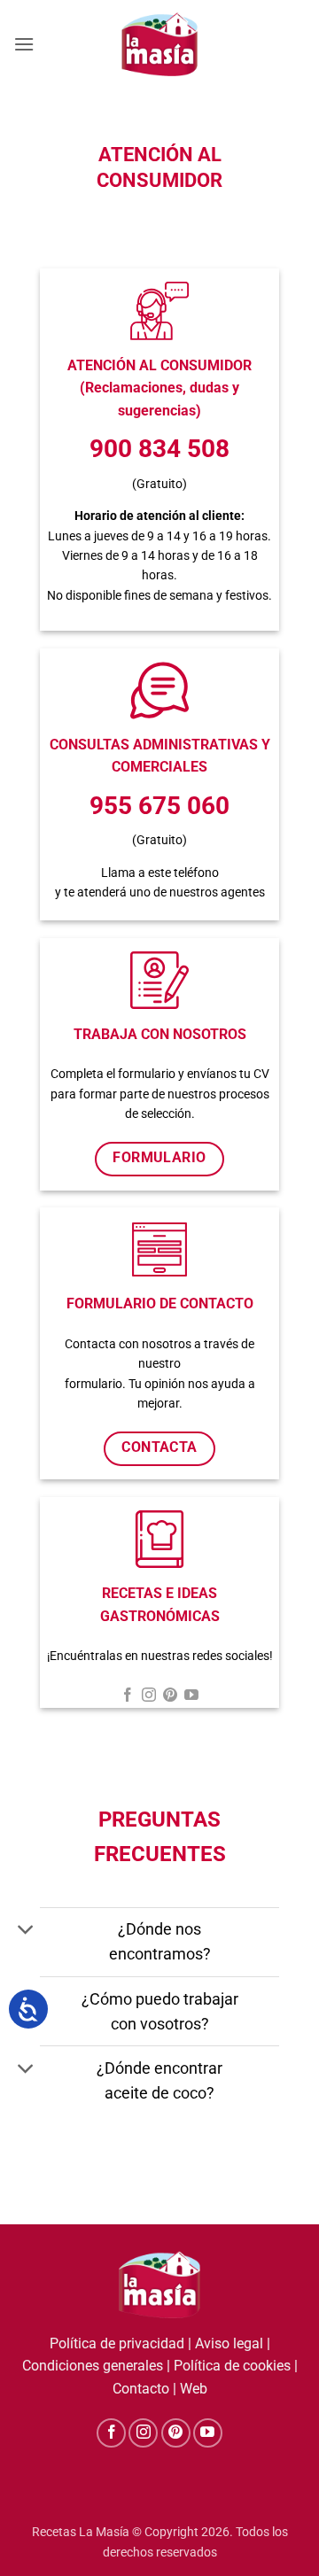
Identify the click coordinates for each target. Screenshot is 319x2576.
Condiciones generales (93, 2366)
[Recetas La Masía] (160, 44)
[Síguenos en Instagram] (149, 1696)
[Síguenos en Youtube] (191, 1696)
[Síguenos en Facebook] (128, 1696)
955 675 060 (159, 806)
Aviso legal (229, 2343)
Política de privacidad (117, 2343)
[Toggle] (26, 1932)
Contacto (141, 2389)
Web (194, 2389)
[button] (24, 44)
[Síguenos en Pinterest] (170, 1696)
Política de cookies (232, 2366)
